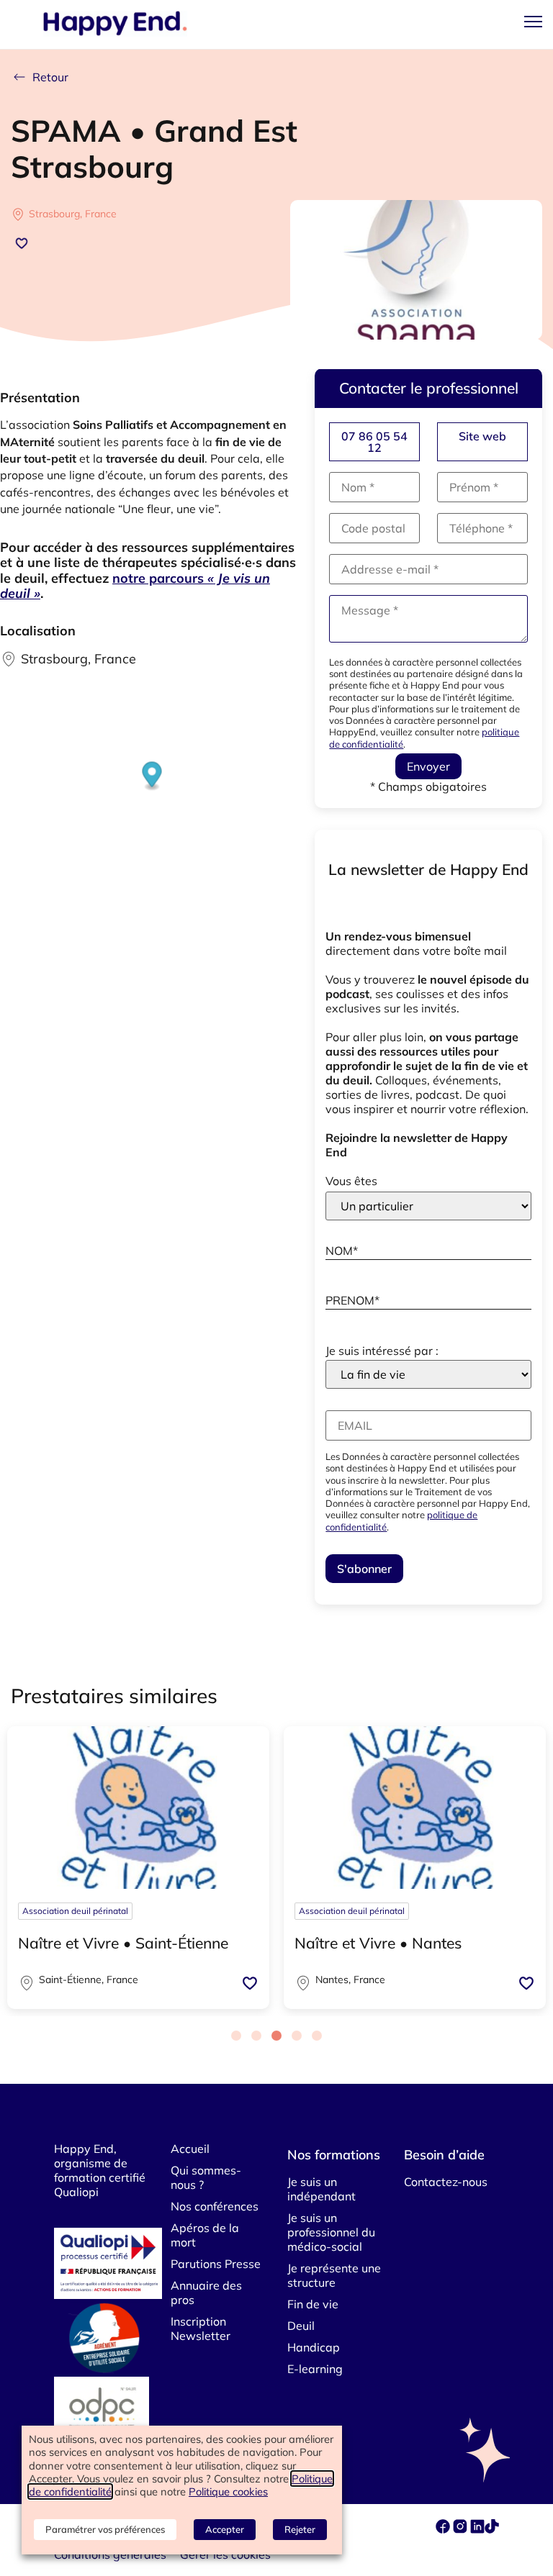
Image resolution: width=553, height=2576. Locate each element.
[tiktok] (492, 2529)
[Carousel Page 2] (256, 2036)
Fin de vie (313, 2304)
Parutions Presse (216, 2264)
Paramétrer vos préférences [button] (105, 2529)
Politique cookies (228, 2491)
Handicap (314, 2347)
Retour (50, 77)
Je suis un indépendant (322, 2189)
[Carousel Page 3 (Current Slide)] (276, 2036)
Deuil (301, 2326)
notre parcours (135, 586)
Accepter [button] (225, 2529)
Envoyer (428, 766)
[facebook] (444, 2529)
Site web (482, 436)
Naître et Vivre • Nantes (378, 1943)
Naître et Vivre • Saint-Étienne (123, 1943)
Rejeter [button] (300, 2529)
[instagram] (462, 2529)
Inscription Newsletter (201, 2328)
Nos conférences (215, 2206)
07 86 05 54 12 (374, 442)
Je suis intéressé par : (382, 1351)
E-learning (315, 2369)
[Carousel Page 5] (317, 2036)
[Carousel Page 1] (236, 2036)
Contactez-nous (446, 2182)
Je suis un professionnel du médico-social (331, 2232)
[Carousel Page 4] (297, 2036)
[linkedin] (477, 2529)
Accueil (190, 2149)
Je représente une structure (334, 2275)
